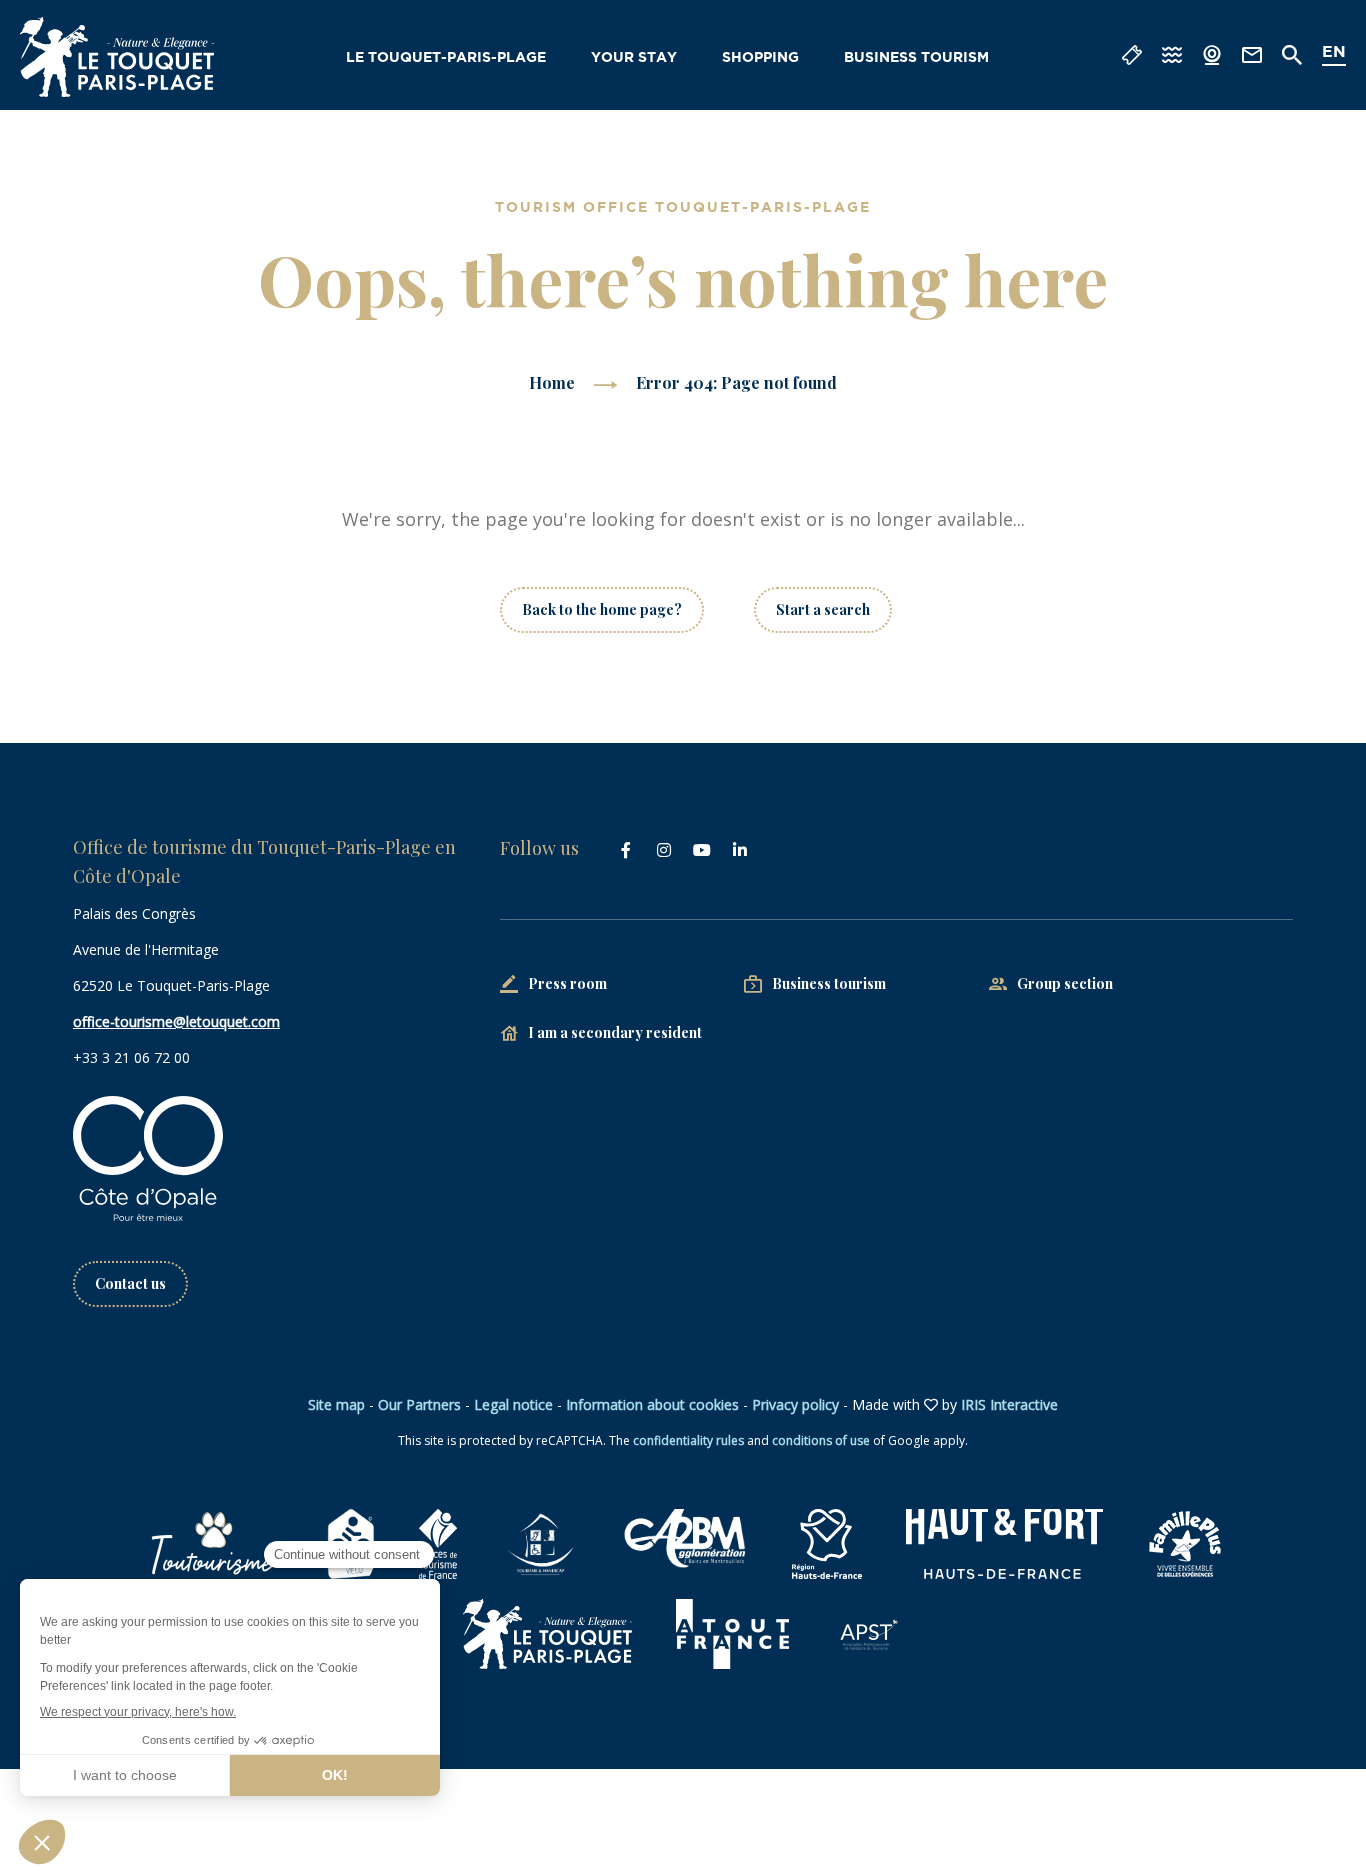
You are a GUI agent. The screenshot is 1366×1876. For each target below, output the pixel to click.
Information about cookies (652, 1404)
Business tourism (916, 58)
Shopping (760, 58)
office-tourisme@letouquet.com (176, 1021)
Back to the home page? (602, 609)
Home (552, 382)
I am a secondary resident (615, 1032)
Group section (1065, 983)
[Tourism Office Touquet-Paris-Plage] (117, 57)
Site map (336, 1404)
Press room (567, 983)
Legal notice (513, 1404)
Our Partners (419, 1404)
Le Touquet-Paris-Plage (446, 58)
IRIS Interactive (1009, 1404)
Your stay (634, 58)
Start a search (823, 609)
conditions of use (821, 1440)
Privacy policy (795, 1404)
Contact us (130, 1283)
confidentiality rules (688, 1440)
